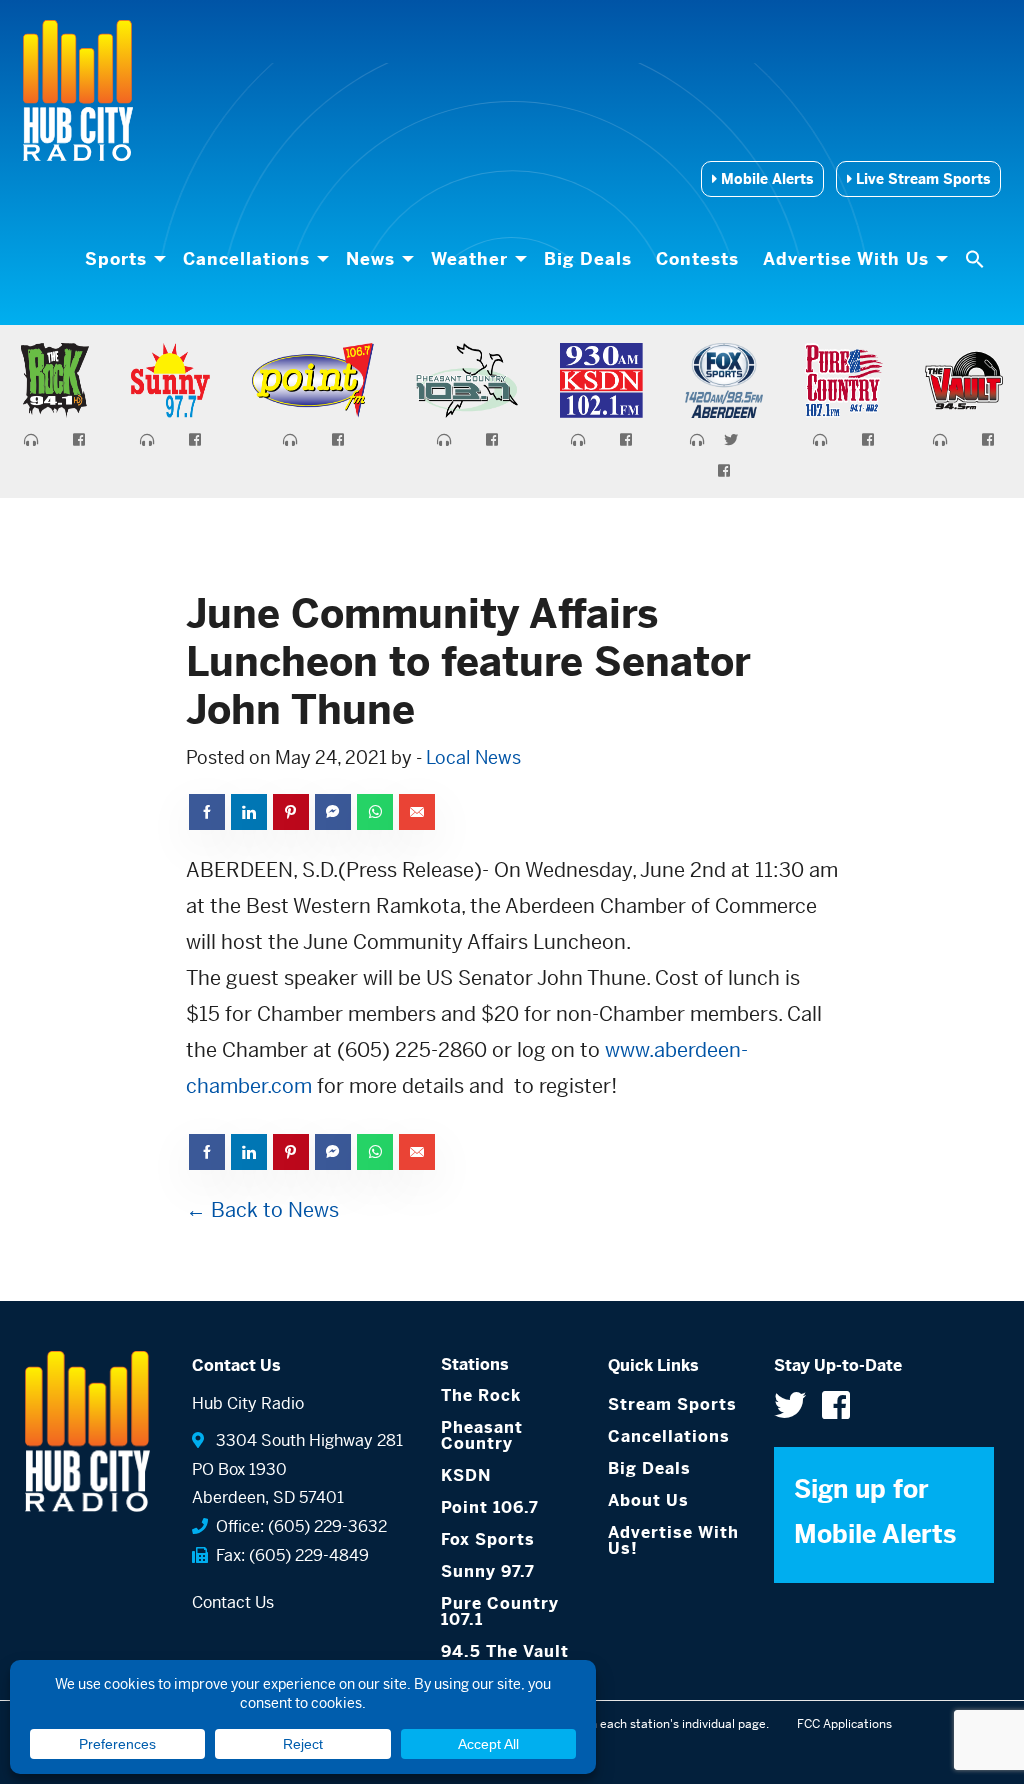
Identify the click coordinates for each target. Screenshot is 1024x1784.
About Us (648, 1500)
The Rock (481, 1395)
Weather (469, 259)
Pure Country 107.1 (500, 1611)
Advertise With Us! (673, 1540)
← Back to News (262, 1210)
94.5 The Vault (505, 1651)
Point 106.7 (490, 1507)
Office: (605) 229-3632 (297, 1526)
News (370, 259)
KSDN (466, 1475)
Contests (697, 259)
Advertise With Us (846, 259)
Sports (116, 259)
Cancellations (246, 259)
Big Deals (588, 259)
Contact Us (233, 1602)
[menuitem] (122, 259)
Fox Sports (488, 1539)
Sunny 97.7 (488, 1571)
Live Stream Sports (921, 179)
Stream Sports (672, 1404)
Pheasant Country (482, 1435)
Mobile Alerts (765, 179)
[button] (977, 259)
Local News (473, 757)
